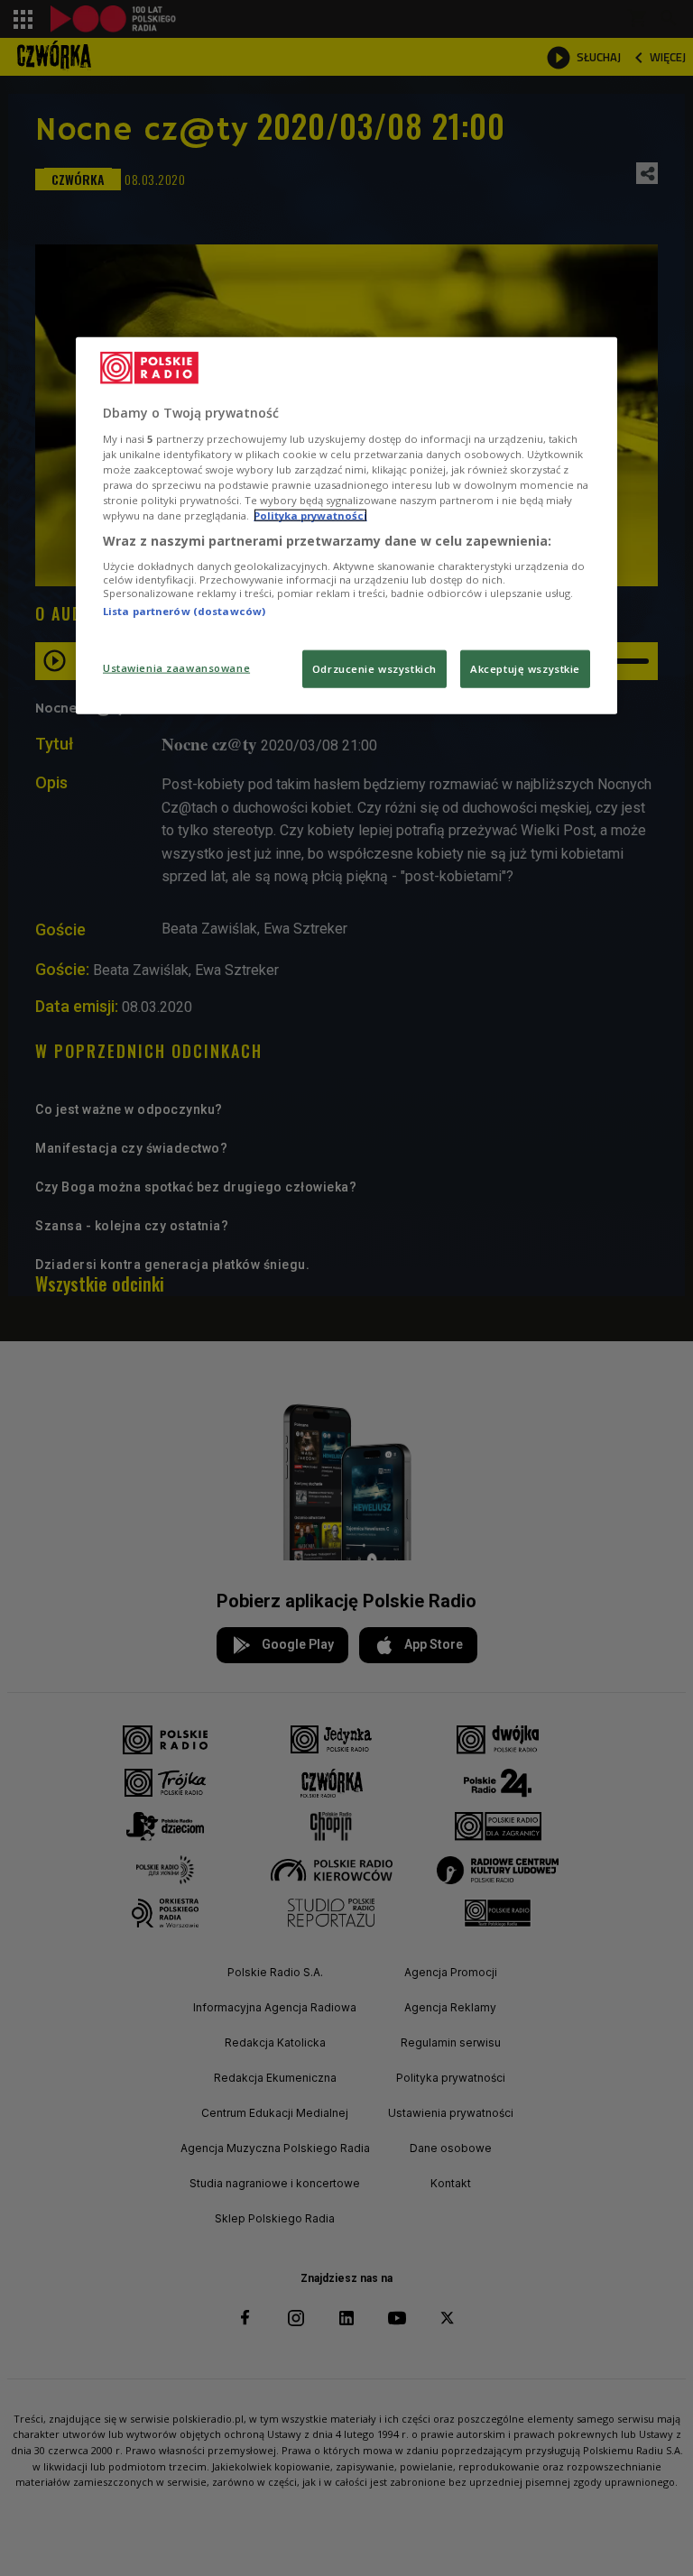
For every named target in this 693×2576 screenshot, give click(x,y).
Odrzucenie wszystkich (374, 669)
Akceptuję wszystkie (525, 669)
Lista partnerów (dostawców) (184, 611)
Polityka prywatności (310, 515)
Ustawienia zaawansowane (176, 668)
